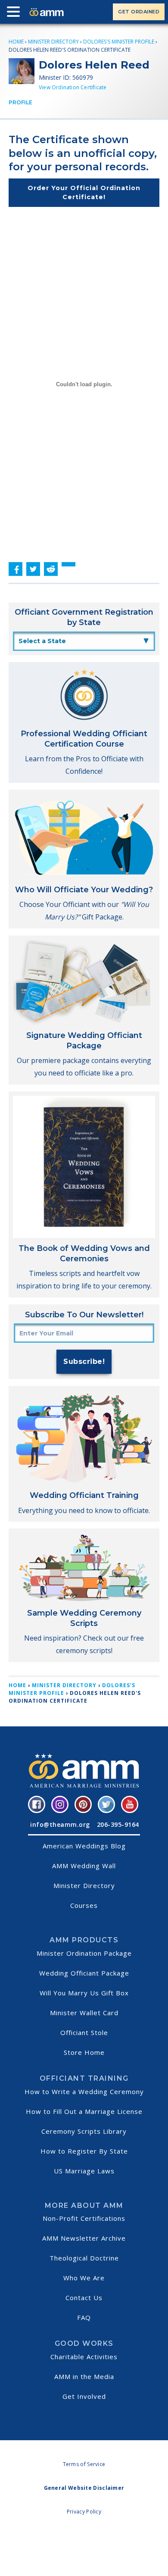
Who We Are (84, 2278)
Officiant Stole (84, 2032)
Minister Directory (53, 42)
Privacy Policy (84, 2512)
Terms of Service (84, 2464)
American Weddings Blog (84, 1846)
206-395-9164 (118, 1824)
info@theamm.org (60, 1824)
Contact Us (84, 2298)
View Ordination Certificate (73, 87)
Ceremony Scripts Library (84, 2131)
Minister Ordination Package (84, 1953)
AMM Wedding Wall (84, 1866)
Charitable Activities (84, 2357)
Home (16, 42)
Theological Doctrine (84, 2258)
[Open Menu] (16, 13)
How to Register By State (84, 2151)
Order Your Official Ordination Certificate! (84, 192)
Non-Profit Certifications (84, 2218)
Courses (84, 1905)
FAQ (84, 2317)
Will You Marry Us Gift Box (84, 1993)
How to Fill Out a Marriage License (84, 2111)
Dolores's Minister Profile (119, 42)
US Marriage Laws (84, 2171)
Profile (20, 102)
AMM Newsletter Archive (84, 2238)
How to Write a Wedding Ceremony (84, 2091)
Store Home (84, 2052)
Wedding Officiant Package (84, 1973)
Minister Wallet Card (84, 2013)
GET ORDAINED (139, 12)
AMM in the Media (84, 2376)
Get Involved (84, 2396)
